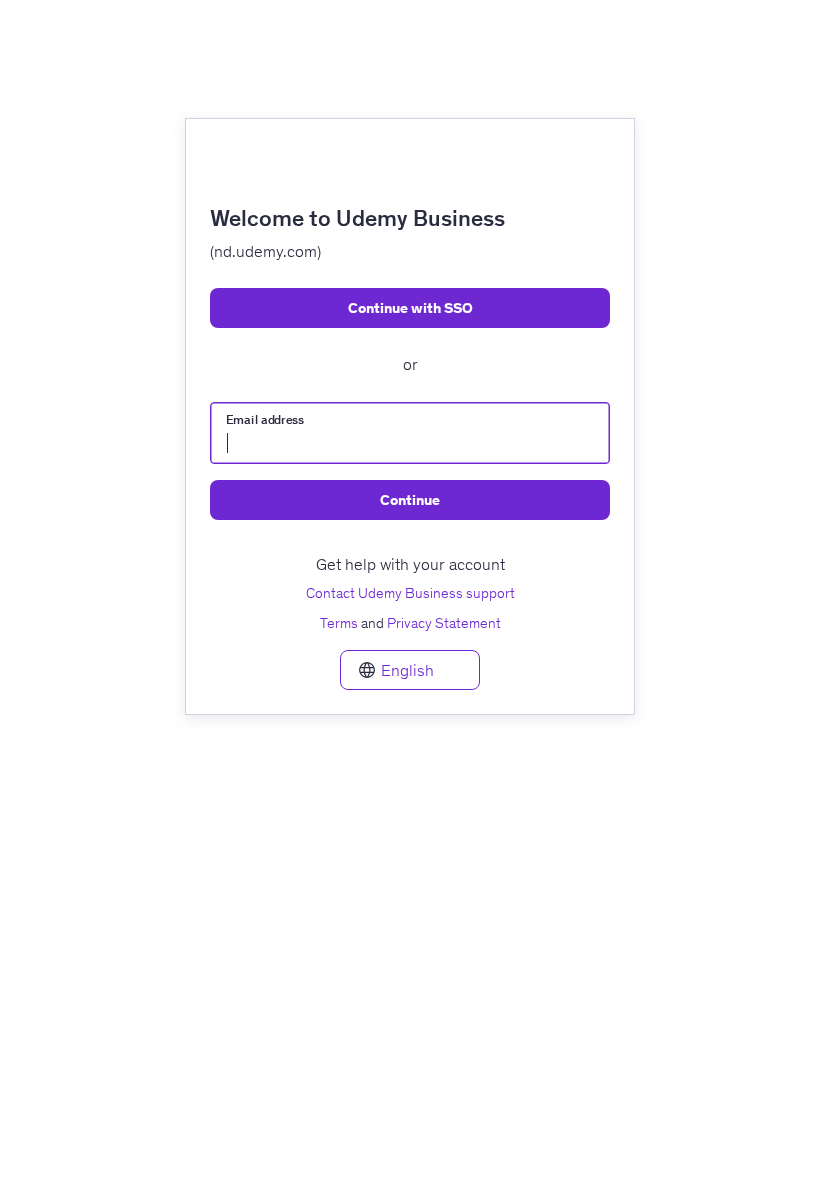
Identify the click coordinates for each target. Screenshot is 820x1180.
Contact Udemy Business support (410, 593)
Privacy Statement (444, 623)
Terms (339, 623)
